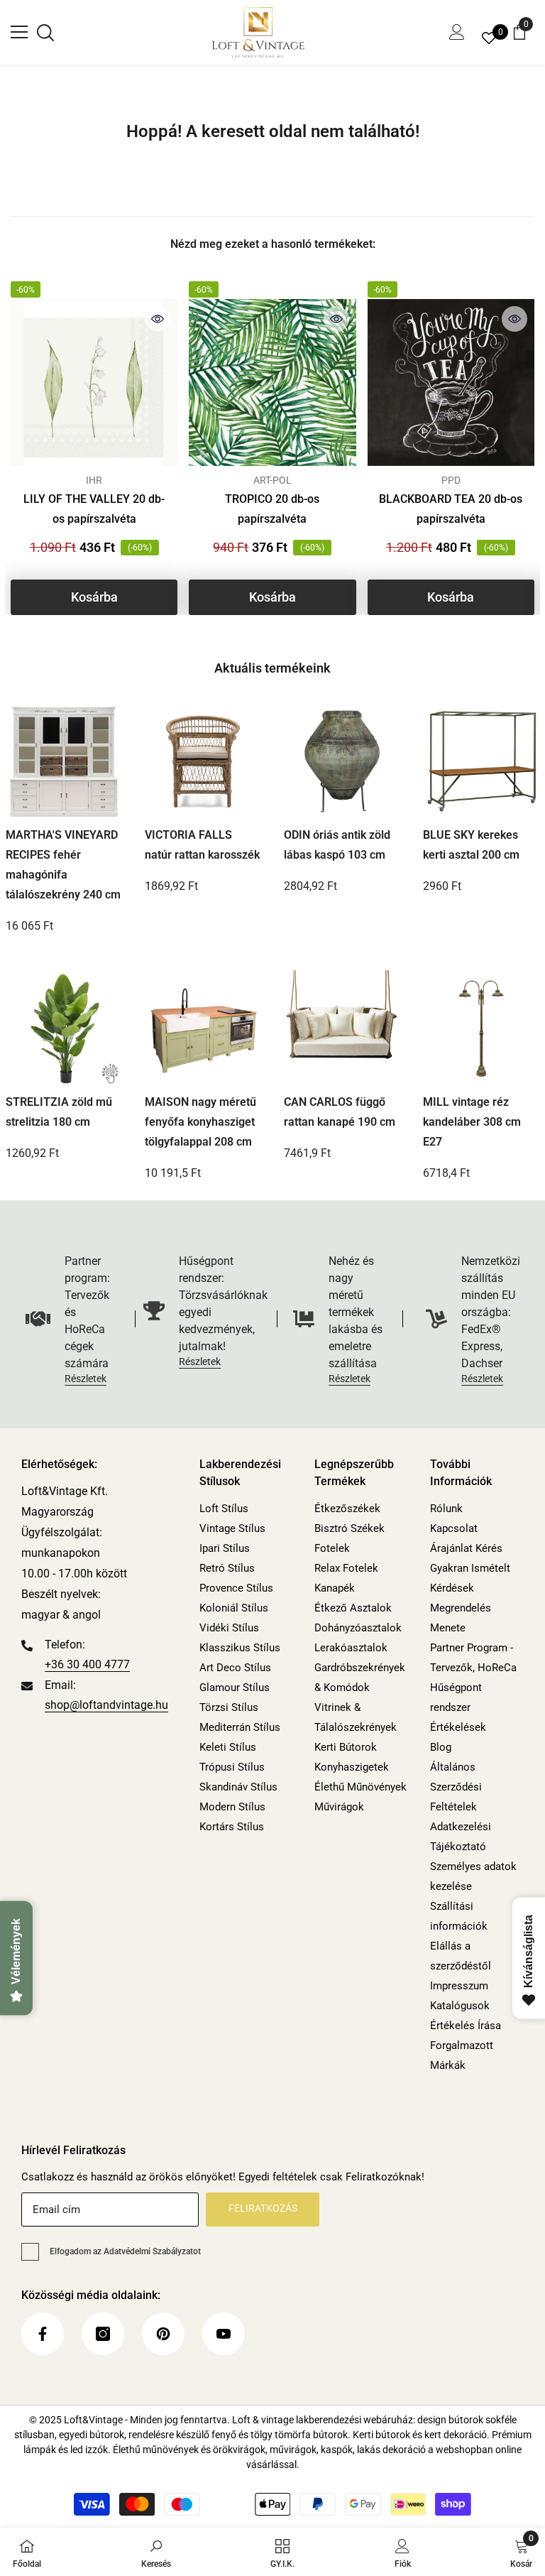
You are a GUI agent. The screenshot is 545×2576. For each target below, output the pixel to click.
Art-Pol (272, 480)
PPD (451, 480)
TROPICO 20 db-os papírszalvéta (272, 509)
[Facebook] (43, 2334)
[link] (156, 2552)
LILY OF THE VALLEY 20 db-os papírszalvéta (94, 509)
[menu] (19, 32)
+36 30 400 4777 (87, 1664)
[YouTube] (224, 2334)
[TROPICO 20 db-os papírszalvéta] (272, 382)
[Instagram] (103, 2334)
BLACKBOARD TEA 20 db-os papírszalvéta (451, 509)
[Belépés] (457, 32)
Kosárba (94, 597)
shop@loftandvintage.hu (106, 1705)
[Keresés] (45, 33)
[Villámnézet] (158, 319)
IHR (94, 480)
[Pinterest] (163, 2334)
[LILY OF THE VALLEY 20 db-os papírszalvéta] (94, 382)
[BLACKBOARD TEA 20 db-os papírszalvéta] (451, 382)
